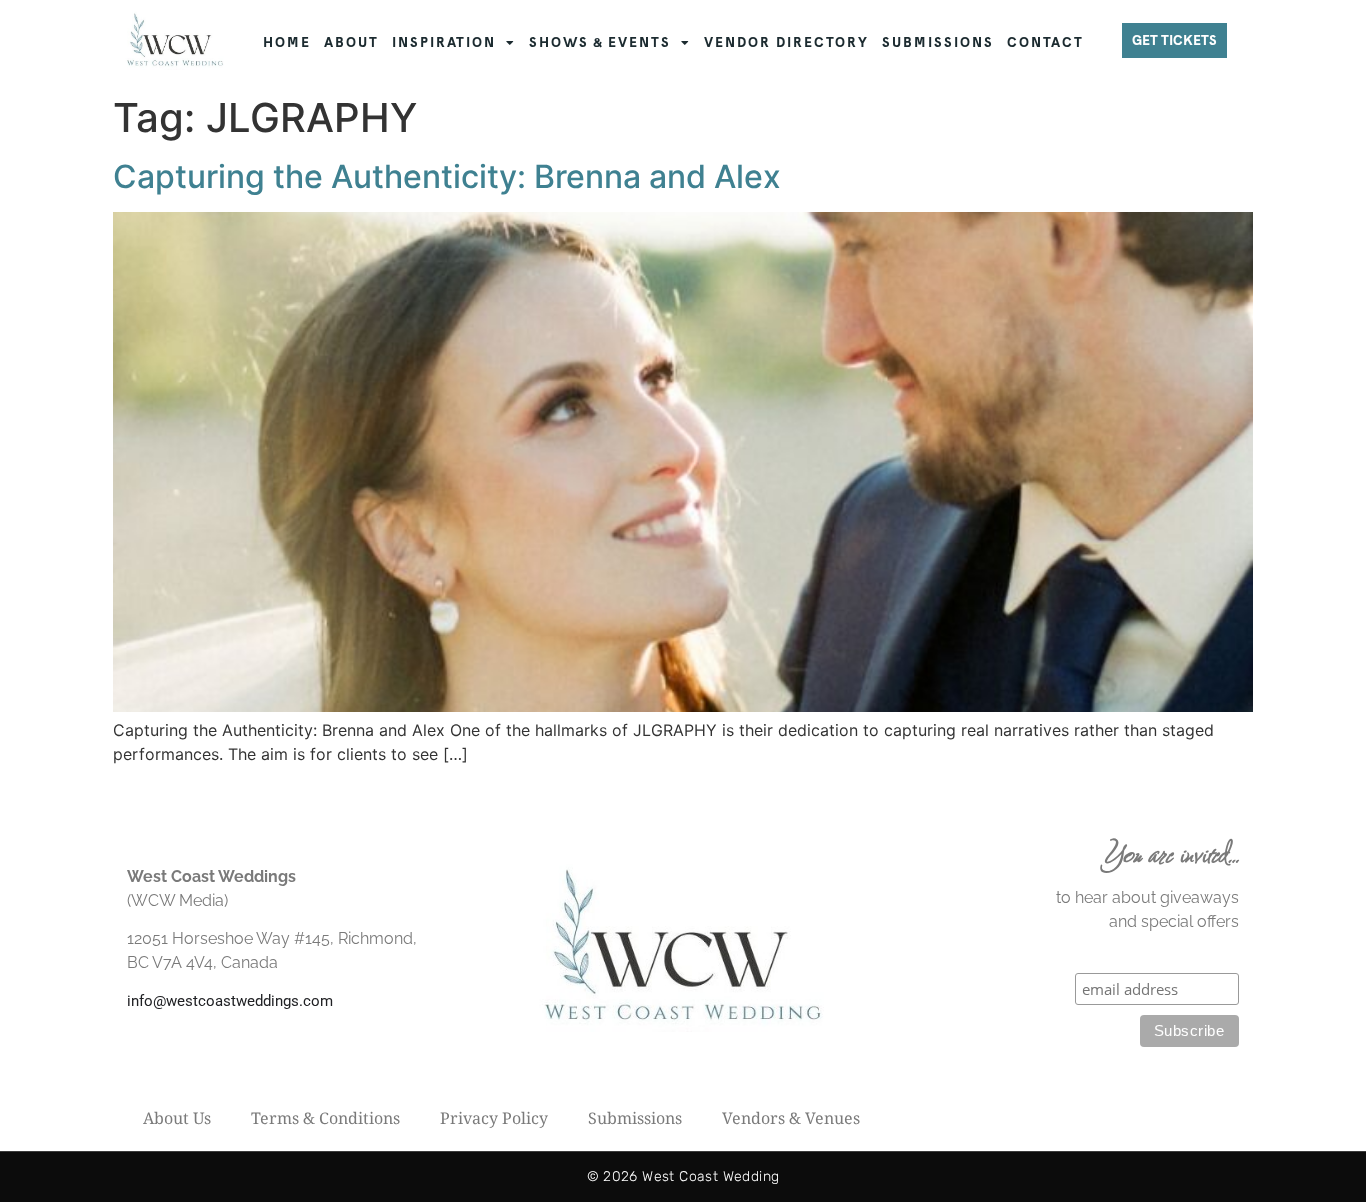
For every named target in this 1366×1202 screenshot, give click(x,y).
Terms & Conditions (325, 1118)
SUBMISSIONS (938, 42)
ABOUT (351, 42)
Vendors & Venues (791, 1118)
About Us (177, 1118)
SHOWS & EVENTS (600, 42)
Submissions (635, 1118)
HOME (287, 42)
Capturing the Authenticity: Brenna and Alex (447, 176)
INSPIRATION (444, 42)
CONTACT (1045, 42)
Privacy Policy (494, 1118)
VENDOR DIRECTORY (786, 42)
